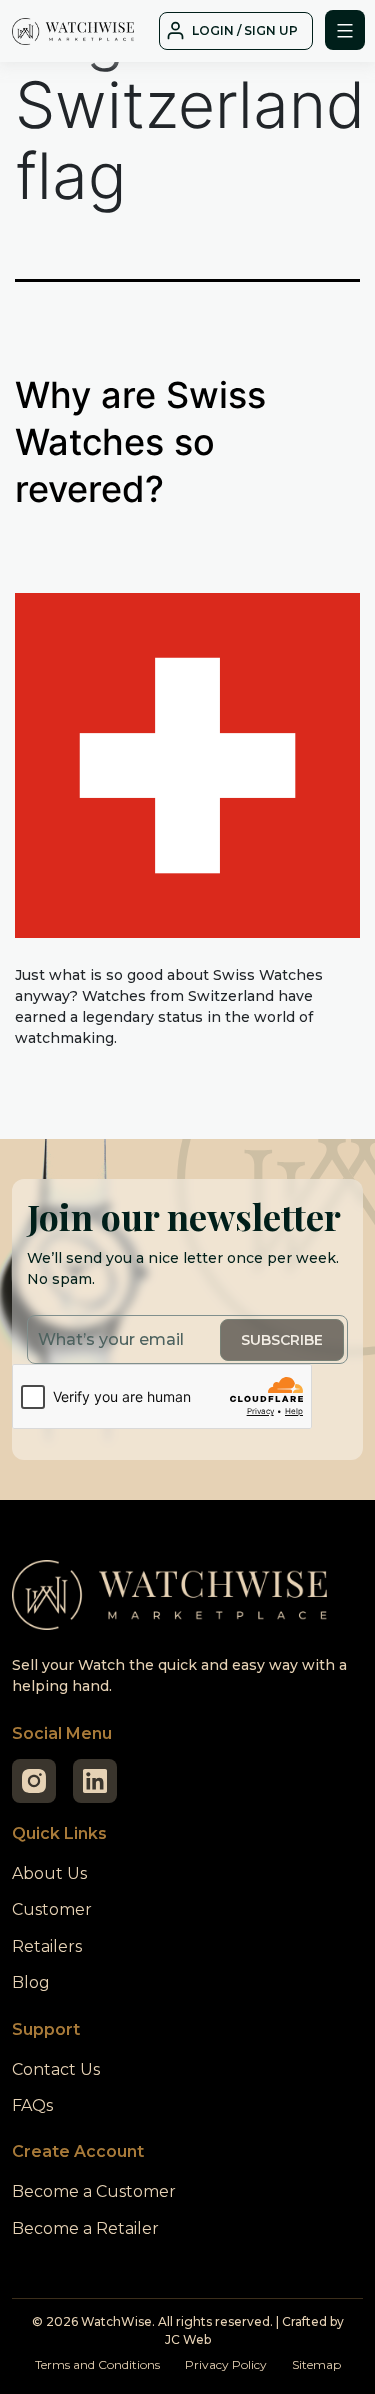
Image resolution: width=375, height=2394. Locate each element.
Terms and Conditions (97, 2364)
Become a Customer (94, 2191)
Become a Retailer (85, 2228)
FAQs (32, 2105)
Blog (31, 1982)
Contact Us (56, 2069)
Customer (52, 1909)
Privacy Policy (226, 2364)
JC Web (188, 2339)
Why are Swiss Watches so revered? (140, 442)
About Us (49, 1873)
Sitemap (316, 2364)
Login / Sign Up (245, 30)
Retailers (47, 1946)
